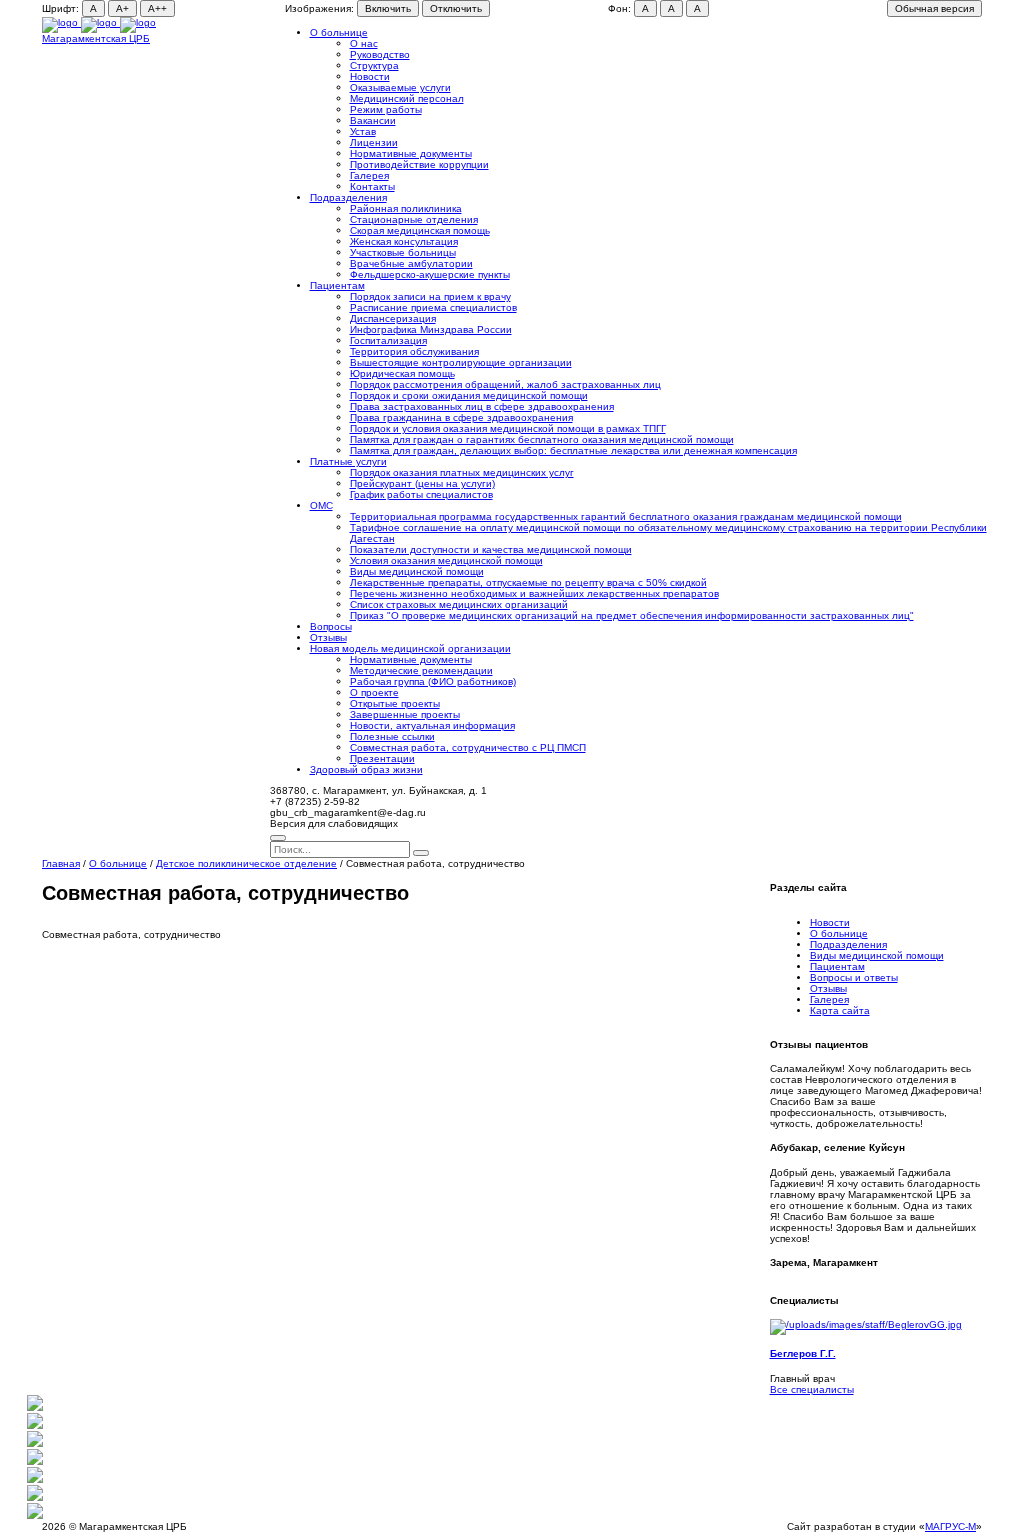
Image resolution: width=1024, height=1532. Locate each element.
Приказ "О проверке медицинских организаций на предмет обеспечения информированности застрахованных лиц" (632, 615)
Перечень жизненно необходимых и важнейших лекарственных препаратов (534, 593)
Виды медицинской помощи (417, 571)
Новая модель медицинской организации (410, 648)
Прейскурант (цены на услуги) (422, 483)
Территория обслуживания (414, 351)
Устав (363, 131)
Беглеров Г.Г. (803, 1353)
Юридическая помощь (402, 373)
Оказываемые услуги (400, 87)
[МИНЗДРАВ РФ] (35, 1461)
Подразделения (348, 197)
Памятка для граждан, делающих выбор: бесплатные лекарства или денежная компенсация (573, 450)
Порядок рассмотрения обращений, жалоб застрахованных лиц (505, 384)
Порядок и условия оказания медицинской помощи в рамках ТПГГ (508, 428)
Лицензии (374, 142)
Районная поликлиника (406, 208)
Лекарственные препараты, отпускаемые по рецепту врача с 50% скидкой (528, 582)
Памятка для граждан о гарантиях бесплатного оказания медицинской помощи (542, 439)
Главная (61, 863)
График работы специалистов (421, 494)
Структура (374, 65)
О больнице (339, 32)
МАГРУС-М (950, 1526)
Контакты (372, 186)
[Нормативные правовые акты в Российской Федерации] (35, 1515)
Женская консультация (404, 241)
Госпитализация (388, 340)
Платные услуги (348, 461)
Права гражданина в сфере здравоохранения (461, 417)
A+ (122, 8)
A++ (157, 8)
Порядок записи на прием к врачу (430, 296)
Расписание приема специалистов (433, 307)
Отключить (456, 8)
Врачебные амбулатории (411, 263)
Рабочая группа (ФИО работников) (433, 681)
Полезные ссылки (392, 736)
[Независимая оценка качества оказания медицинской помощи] (35, 1407)
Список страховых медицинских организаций (459, 604)
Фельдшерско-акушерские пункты (430, 274)
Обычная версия (934, 8)
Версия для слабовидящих (334, 823)
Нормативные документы (411, 153)
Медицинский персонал (407, 98)
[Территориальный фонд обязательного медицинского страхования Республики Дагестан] (35, 1479)
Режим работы (386, 109)
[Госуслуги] (35, 1497)
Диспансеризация (393, 318)
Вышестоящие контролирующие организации (461, 362)
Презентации (382, 758)
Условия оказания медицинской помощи (446, 560)
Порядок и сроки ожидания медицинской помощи (469, 395)
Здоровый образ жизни (366, 769)
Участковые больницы (403, 252)
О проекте (374, 692)
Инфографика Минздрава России (431, 329)
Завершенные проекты (405, 714)
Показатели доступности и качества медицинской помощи (491, 549)
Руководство (380, 54)
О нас (364, 43)
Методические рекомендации (421, 670)
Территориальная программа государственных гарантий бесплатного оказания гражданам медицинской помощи (626, 516)
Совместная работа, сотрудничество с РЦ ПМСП (468, 747)
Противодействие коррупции (419, 164)
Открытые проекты (395, 703)
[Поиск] (278, 838)
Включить (388, 8)
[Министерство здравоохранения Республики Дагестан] (35, 1443)
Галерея (369, 175)
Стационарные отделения (414, 219)
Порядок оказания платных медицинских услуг (462, 472)
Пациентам (337, 285)
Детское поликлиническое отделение (246, 863)
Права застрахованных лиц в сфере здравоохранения (482, 406)
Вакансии (373, 120)
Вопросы (331, 626)
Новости (370, 76)
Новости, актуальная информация (432, 725)
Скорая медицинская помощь (420, 230)
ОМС (321, 505)
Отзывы (328, 637)
